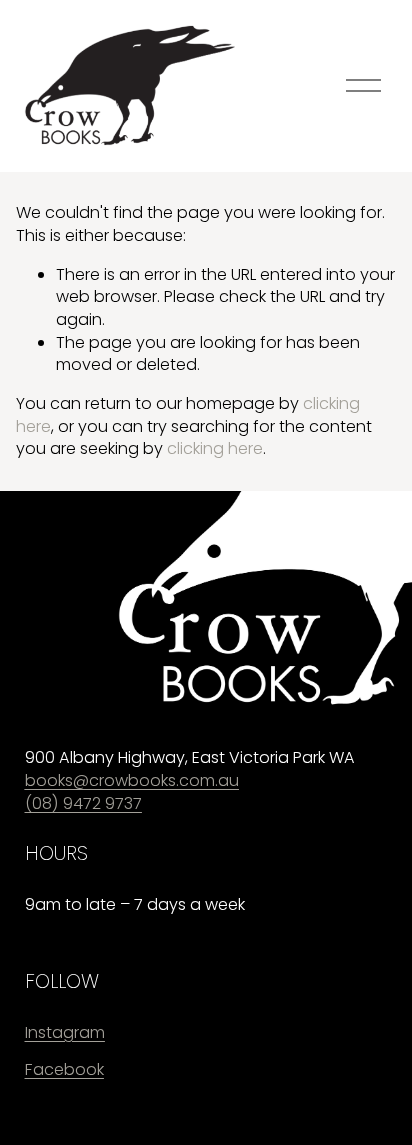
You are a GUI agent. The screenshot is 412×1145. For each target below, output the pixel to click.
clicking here (215, 448)
